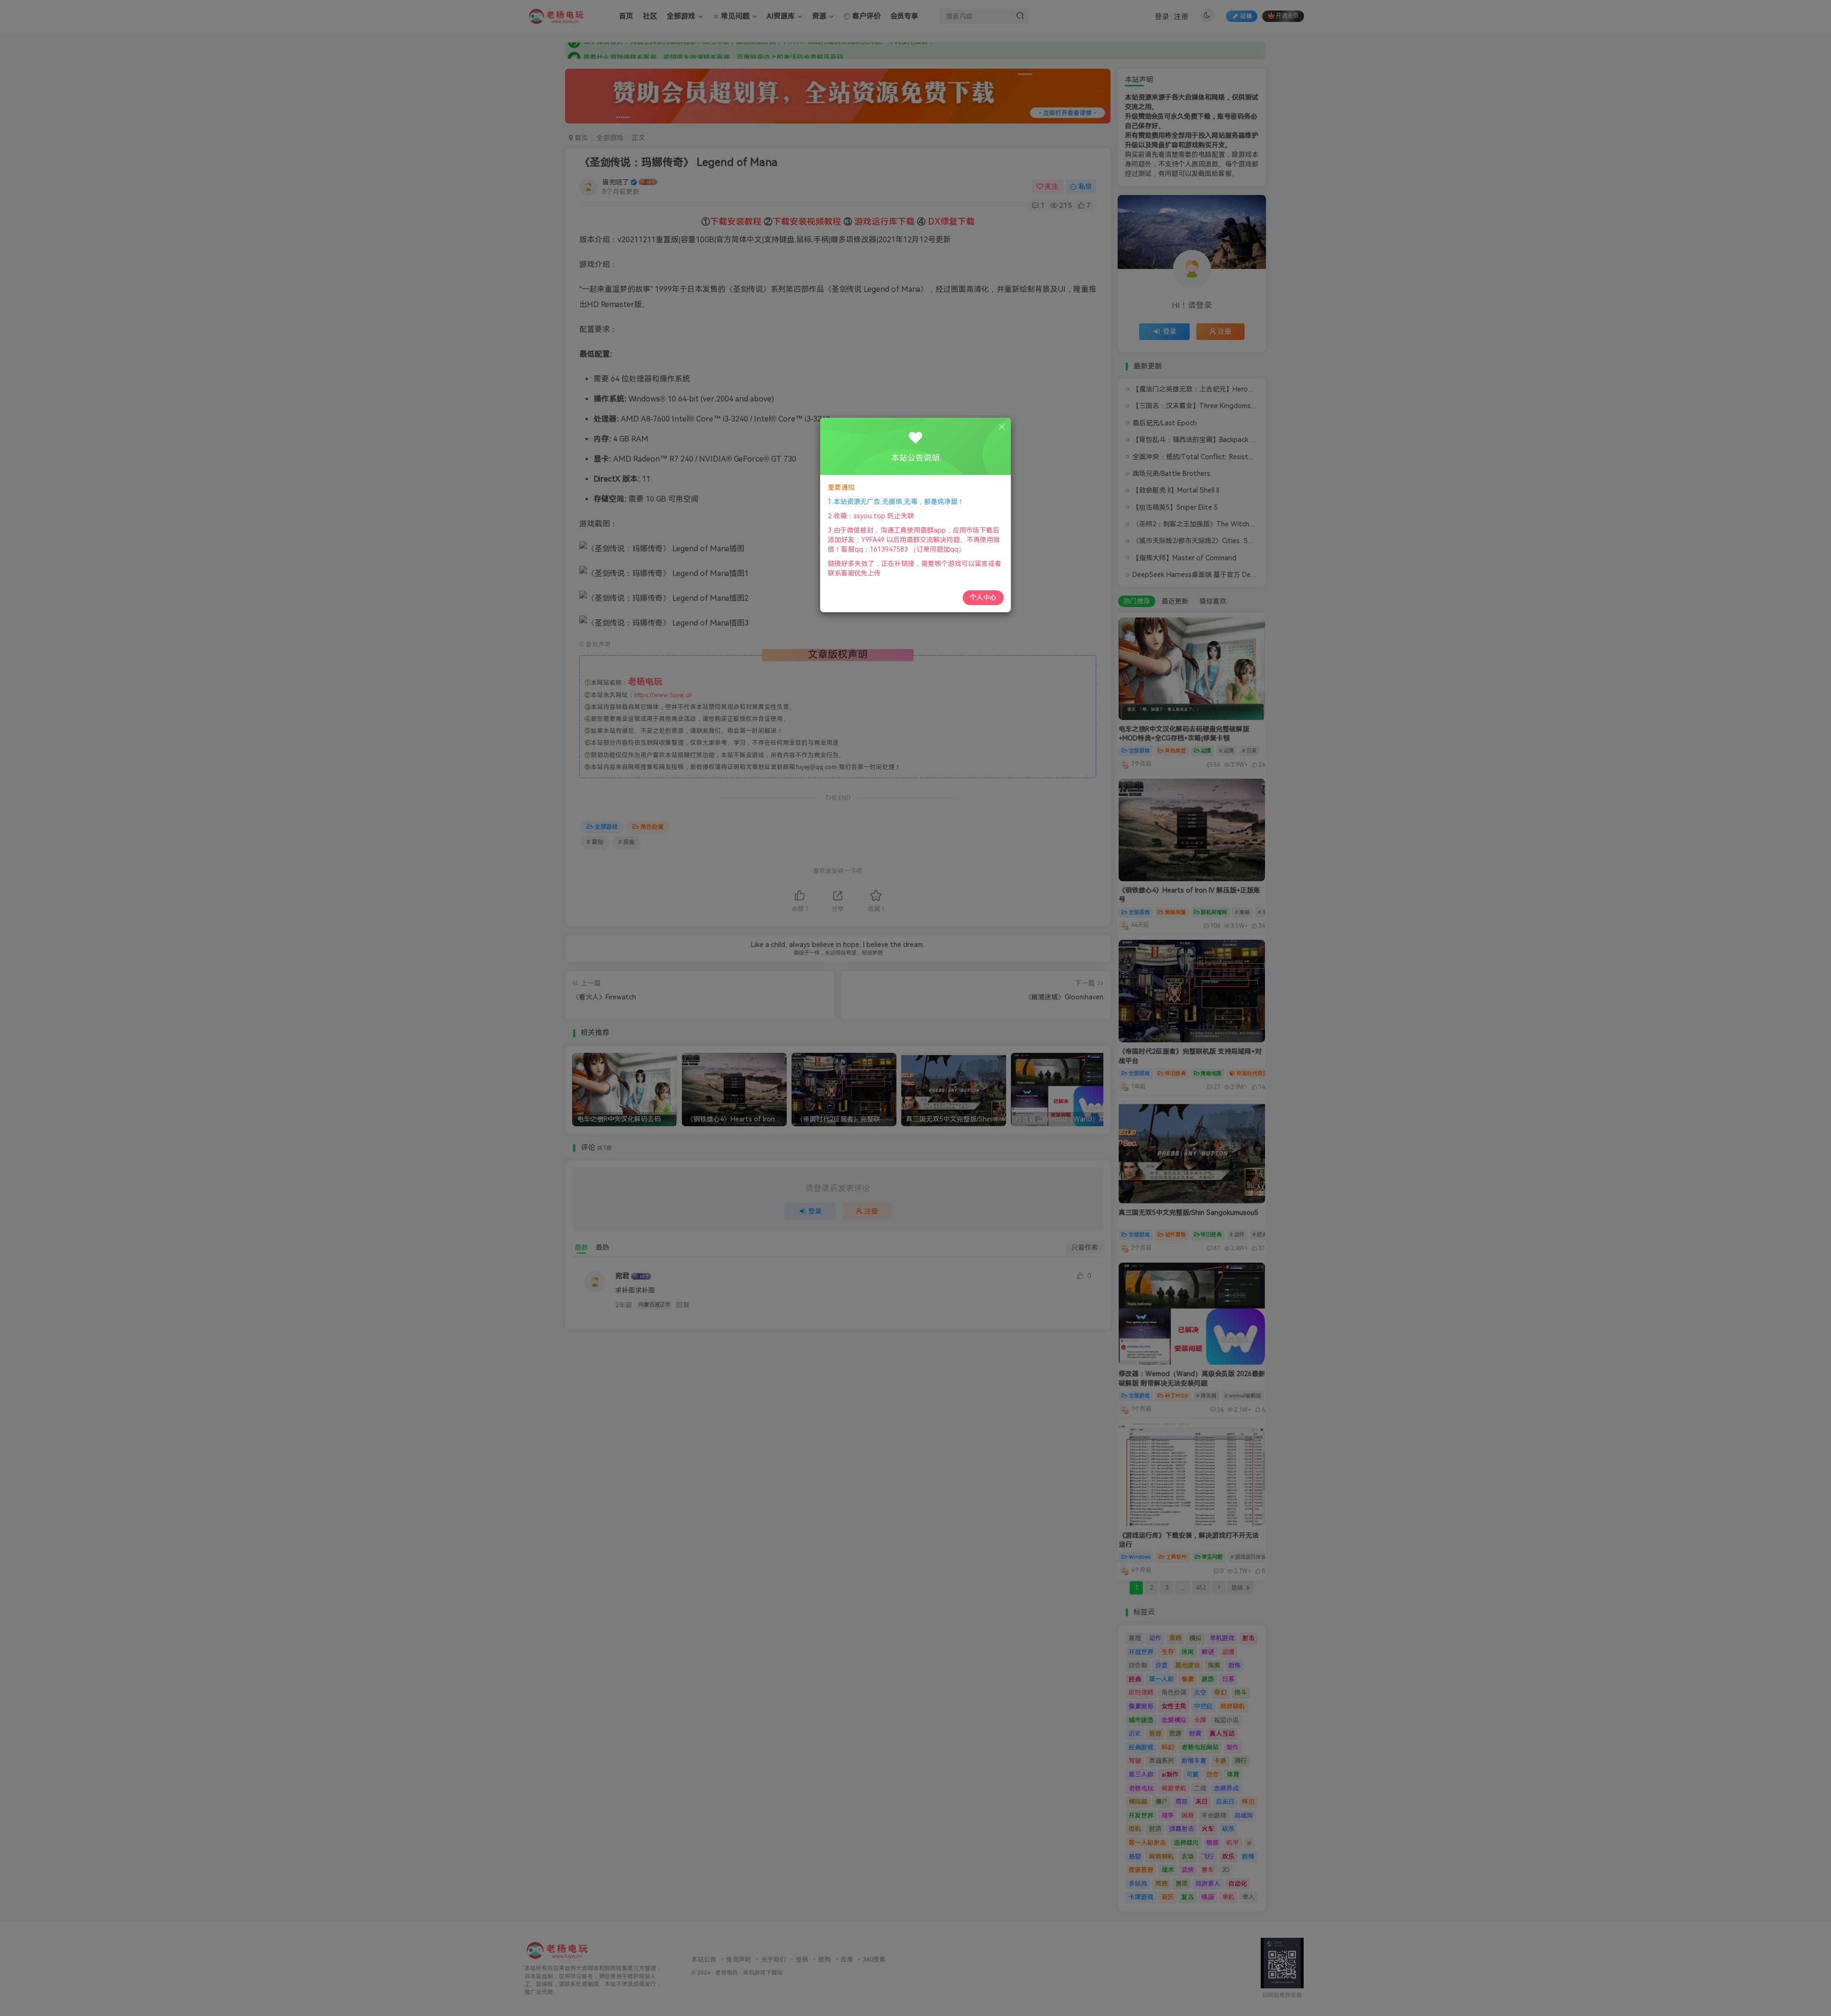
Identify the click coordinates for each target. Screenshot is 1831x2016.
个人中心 (983, 597)
